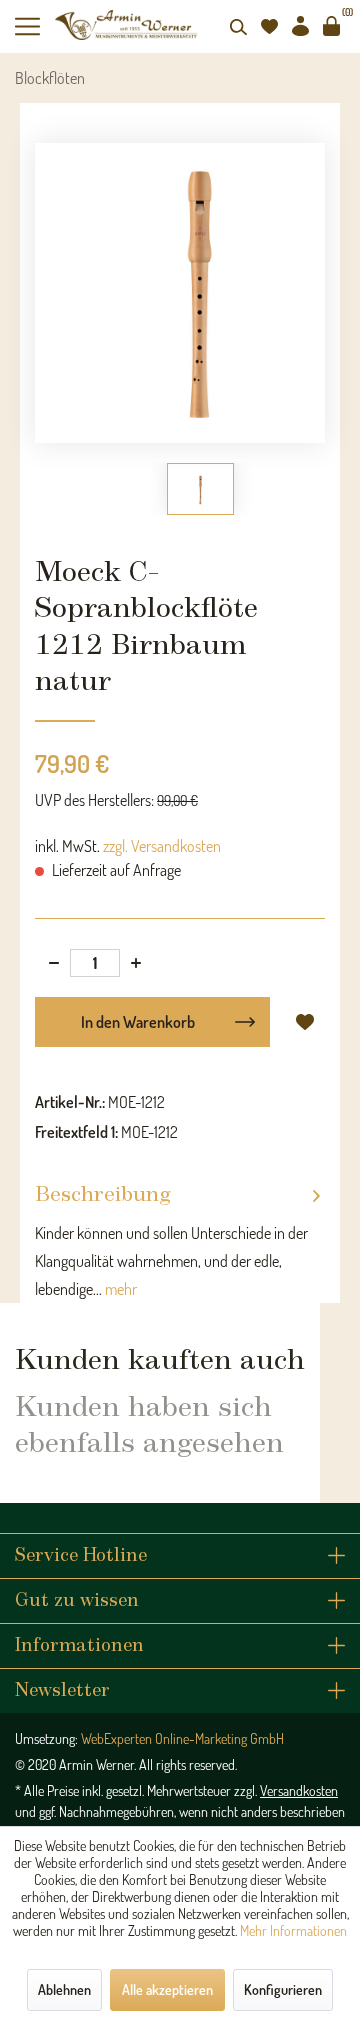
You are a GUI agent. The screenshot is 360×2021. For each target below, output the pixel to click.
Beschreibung (103, 1195)
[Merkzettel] (269, 26)
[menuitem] (35, 26)
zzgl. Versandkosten (162, 846)
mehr (119, 1289)
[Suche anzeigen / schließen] (238, 26)
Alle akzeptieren (167, 1989)
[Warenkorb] (331, 26)
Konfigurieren (283, 1989)
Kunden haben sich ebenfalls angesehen (149, 1426)
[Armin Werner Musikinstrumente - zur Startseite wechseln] (127, 25)
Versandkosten (299, 1790)
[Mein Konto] (300, 26)
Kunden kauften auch (160, 1361)
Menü (35, 26)
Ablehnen (64, 1989)
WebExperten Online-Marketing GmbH (182, 1738)
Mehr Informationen (293, 1930)
